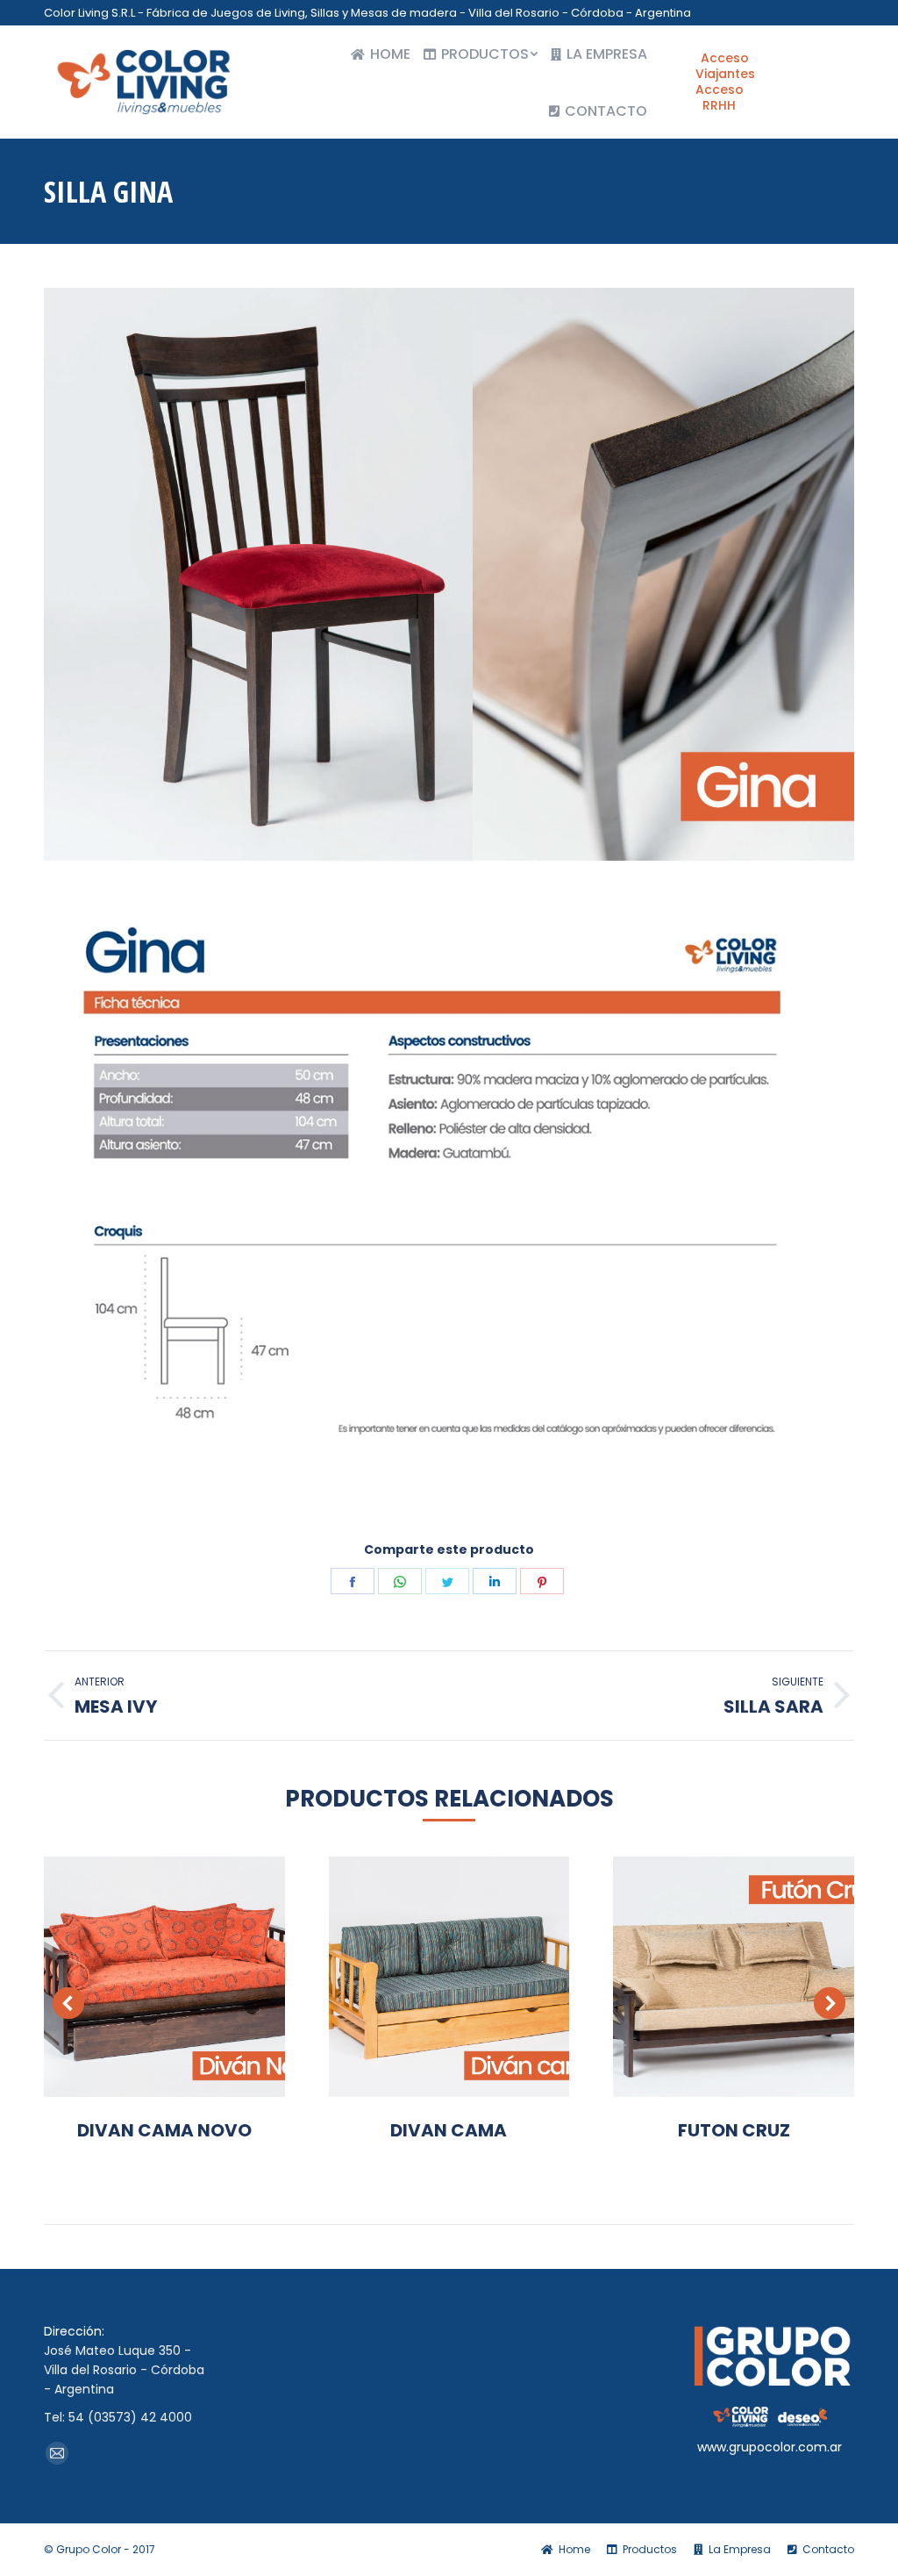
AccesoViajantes (725, 66)
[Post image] (164, 1977)
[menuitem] (381, 54)
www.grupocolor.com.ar (770, 2447)
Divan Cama (449, 2130)
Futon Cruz (734, 2130)
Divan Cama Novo (164, 2130)
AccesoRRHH (720, 97)
